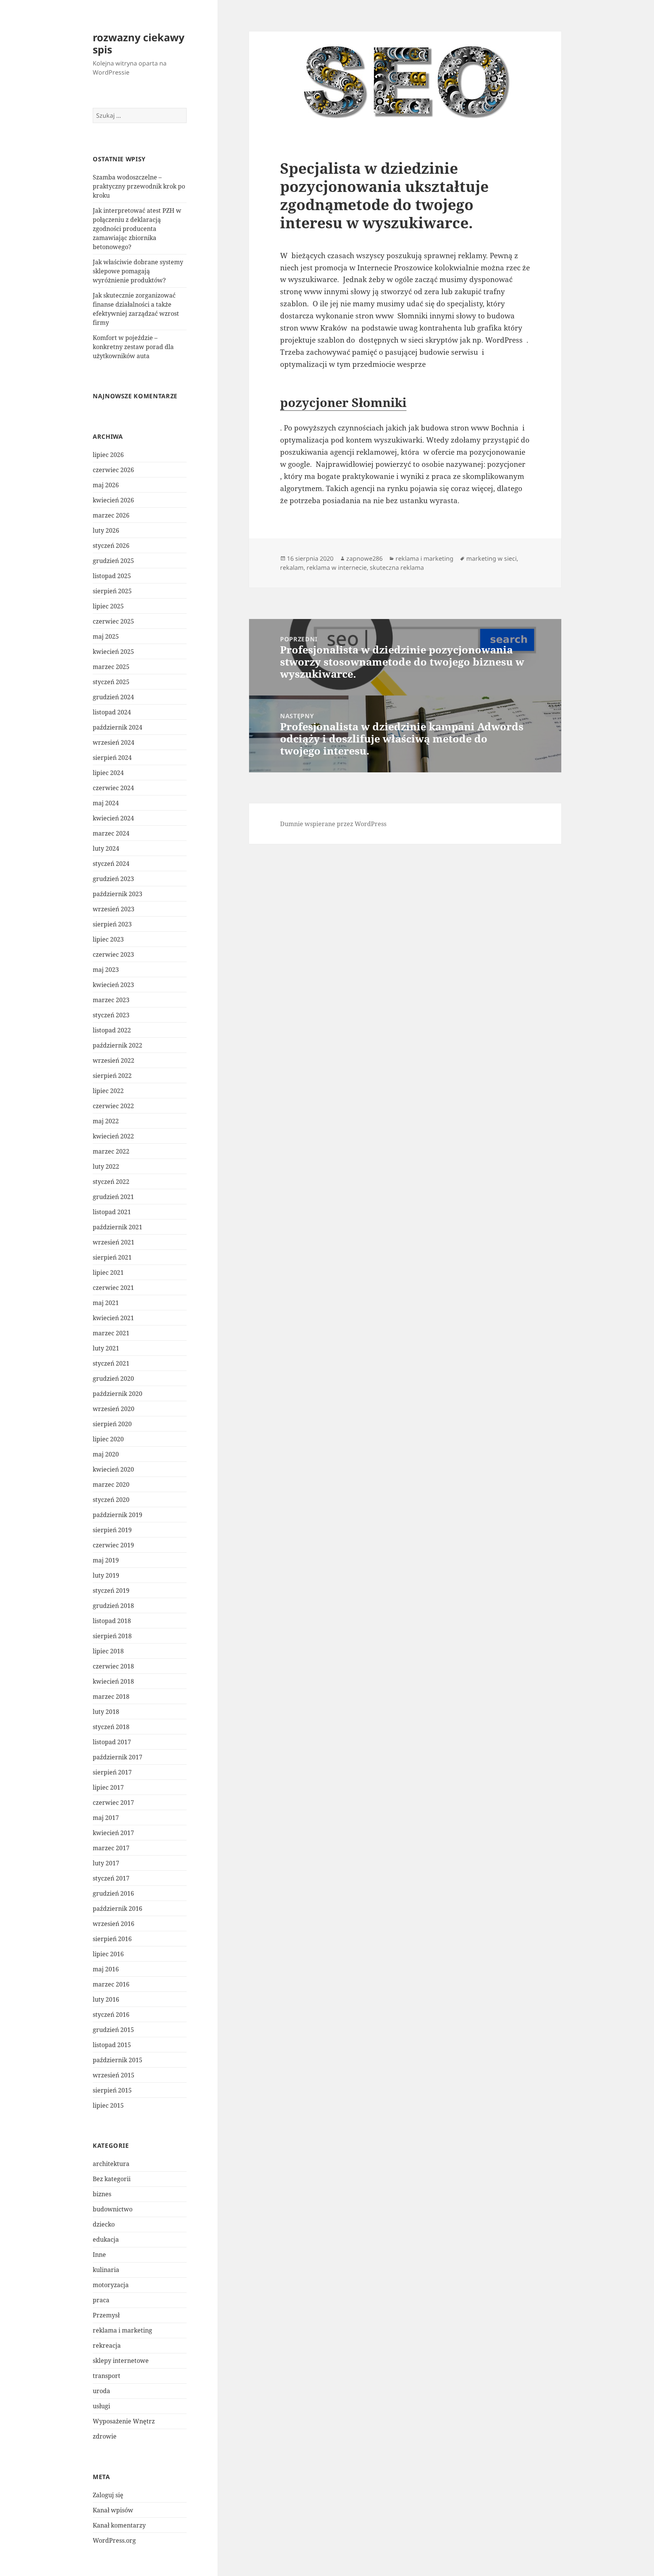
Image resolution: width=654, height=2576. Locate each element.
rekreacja (107, 2345)
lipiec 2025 (108, 606)
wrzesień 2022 (114, 1060)
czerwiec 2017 (113, 1803)
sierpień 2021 (112, 1257)
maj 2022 (106, 1121)
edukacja (106, 2239)
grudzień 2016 (113, 1893)
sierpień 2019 (112, 1530)
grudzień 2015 (113, 2030)
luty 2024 (106, 848)
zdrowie (105, 2436)
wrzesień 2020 (114, 1409)
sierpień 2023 (112, 924)
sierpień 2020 (112, 1424)
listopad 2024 (112, 712)
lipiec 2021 (108, 1272)
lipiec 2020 (108, 1439)
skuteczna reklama (397, 568)
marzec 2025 (111, 667)
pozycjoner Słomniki (343, 402)
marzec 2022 (111, 1151)
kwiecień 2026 (113, 500)
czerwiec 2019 (113, 1545)
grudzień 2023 (113, 879)
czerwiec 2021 (113, 1288)
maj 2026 (106, 485)
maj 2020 (106, 1454)
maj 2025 (106, 636)
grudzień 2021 (113, 1197)
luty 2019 (106, 1575)
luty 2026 (106, 530)
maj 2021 (106, 1303)
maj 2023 (106, 970)
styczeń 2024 (111, 864)
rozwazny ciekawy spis (139, 43)
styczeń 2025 (111, 682)
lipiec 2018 (108, 1651)
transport (107, 2376)
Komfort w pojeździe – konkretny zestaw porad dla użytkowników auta (133, 347)
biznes (102, 2194)
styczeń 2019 (111, 1591)
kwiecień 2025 (113, 652)
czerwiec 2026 (113, 470)
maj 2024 (106, 803)
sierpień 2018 (112, 1636)
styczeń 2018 (111, 1727)
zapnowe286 (364, 558)
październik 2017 (118, 1757)
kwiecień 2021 (113, 1318)
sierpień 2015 (112, 2090)
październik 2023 (118, 894)
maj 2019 (106, 1560)
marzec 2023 (111, 1000)
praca (101, 2300)
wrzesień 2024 (114, 742)
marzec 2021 (111, 1333)
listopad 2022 (112, 1030)
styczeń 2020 (111, 1500)
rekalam (292, 568)
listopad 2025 (112, 576)
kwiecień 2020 (113, 1469)
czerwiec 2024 (113, 788)
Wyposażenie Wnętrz (124, 2421)
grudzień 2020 (113, 1378)
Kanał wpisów (113, 2510)
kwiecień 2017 (113, 1833)
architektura (111, 2164)
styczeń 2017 (111, 1878)
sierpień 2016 (112, 1939)
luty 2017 (106, 1863)
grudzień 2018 (113, 1606)
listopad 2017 (112, 1742)
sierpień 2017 (112, 1772)
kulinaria (106, 2270)
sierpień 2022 (112, 1076)
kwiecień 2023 (113, 985)
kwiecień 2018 (113, 1681)
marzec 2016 (111, 1984)
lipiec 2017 (108, 1787)
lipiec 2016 (108, 1954)
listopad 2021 (112, 1212)
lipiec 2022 (108, 1091)
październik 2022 (118, 1045)
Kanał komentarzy (119, 2525)
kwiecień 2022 (113, 1136)
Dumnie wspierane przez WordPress (333, 824)
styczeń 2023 (111, 1015)
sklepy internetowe (121, 2361)
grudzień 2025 (113, 561)
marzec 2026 (111, 515)
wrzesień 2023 (114, 909)
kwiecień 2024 (113, 818)
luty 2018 (106, 1712)
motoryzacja (111, 2285)
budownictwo (113, 2209)
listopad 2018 (112, 1621)
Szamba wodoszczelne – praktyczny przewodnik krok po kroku (139, 186)
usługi (101, 2406)
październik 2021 (118, 1227)
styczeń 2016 (111, 2015)
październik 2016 (118, 1909)
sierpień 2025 (112, 591)
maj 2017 (106, 1818)
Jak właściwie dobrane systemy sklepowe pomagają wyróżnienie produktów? (138, 271)
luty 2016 (106, 1999)
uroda (101, 2391)
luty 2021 (106, 1348)
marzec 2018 (111, 1697)
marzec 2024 (111, 833)
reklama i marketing (122, 2330)
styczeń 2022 (111, 1182)
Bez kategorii (112, 2179)
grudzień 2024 (113, 697)
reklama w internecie (337, 568)
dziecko (104, 2224)
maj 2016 (106, 1969)
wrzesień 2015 (114, 2075)
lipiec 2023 (108, 939)
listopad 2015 (112, 2045)
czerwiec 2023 (113, 954)
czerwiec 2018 (113, 1666)
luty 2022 (106, 1166)
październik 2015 (118, 2060)
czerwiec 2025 (113, 621)
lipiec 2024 (108, 773)
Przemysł (106, 2315)
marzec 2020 (111, 1484)
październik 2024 (118, 727)
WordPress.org (114, 2540)
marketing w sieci (491, 558)
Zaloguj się (108, 2495)
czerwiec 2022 (113, 1106)
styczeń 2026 (111, 546)
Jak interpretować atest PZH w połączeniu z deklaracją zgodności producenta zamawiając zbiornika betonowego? (137, 229)
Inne (99, 2255)
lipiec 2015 (108, 2105)
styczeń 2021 (111, 1363)
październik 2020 (118, 1394)
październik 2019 (118, 1515)
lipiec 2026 (108, 455)
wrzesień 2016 (114, 1924)
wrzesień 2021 (114, 1242)
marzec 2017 (111, 1848)
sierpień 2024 (112, 758)
